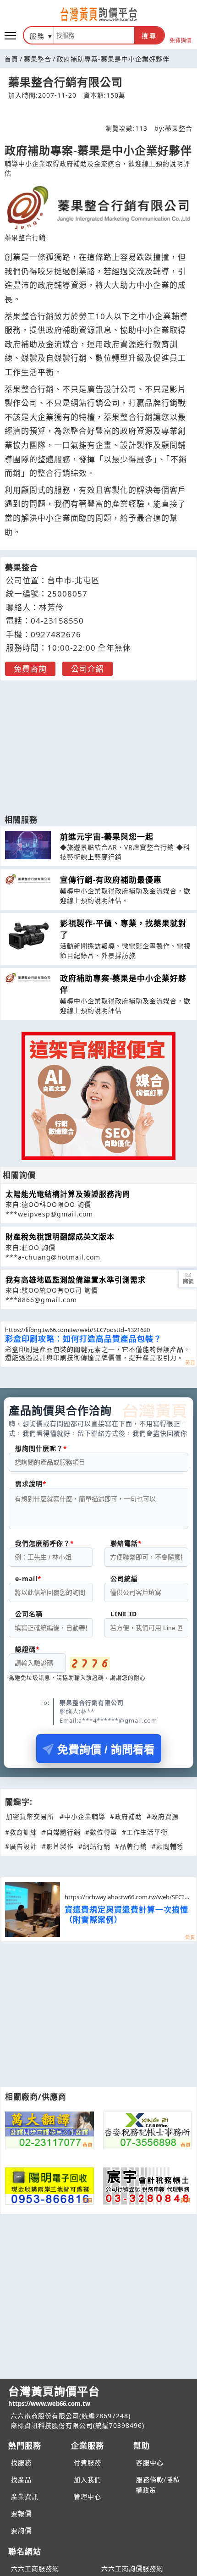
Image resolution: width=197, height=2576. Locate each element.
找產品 (21, 2479)
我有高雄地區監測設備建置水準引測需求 (76, 1280)
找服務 (21, 2463)
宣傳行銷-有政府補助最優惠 (111, 880)
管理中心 (88, 2496)
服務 (38, 36)
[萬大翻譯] (49, 2130)
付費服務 (88, 2463)
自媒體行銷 (66, 358)
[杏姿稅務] (148, 2130)
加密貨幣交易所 (30, 1816)
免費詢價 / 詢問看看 (106, 1750)
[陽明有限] (49, 2186)
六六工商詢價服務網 (132, 2568)
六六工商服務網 (35, 2568)
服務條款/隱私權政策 (158, 2485)
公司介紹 (88, 669)
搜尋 (149, 36)
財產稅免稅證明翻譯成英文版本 (60, 1237)
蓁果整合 (38, 59)
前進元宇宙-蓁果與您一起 (107, 837)
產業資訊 (25, 2496)
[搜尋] (94, 35)
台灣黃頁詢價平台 (54, 2396)
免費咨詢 (30, 669)
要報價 (21, 2513)
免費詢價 (181, 40)
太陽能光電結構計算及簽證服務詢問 (68, 1194)
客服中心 (150, 2463)
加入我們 (88, 2479)
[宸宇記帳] (148, 2186)
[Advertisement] (98, 743)
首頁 (11, 59)
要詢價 (21, 2530)
